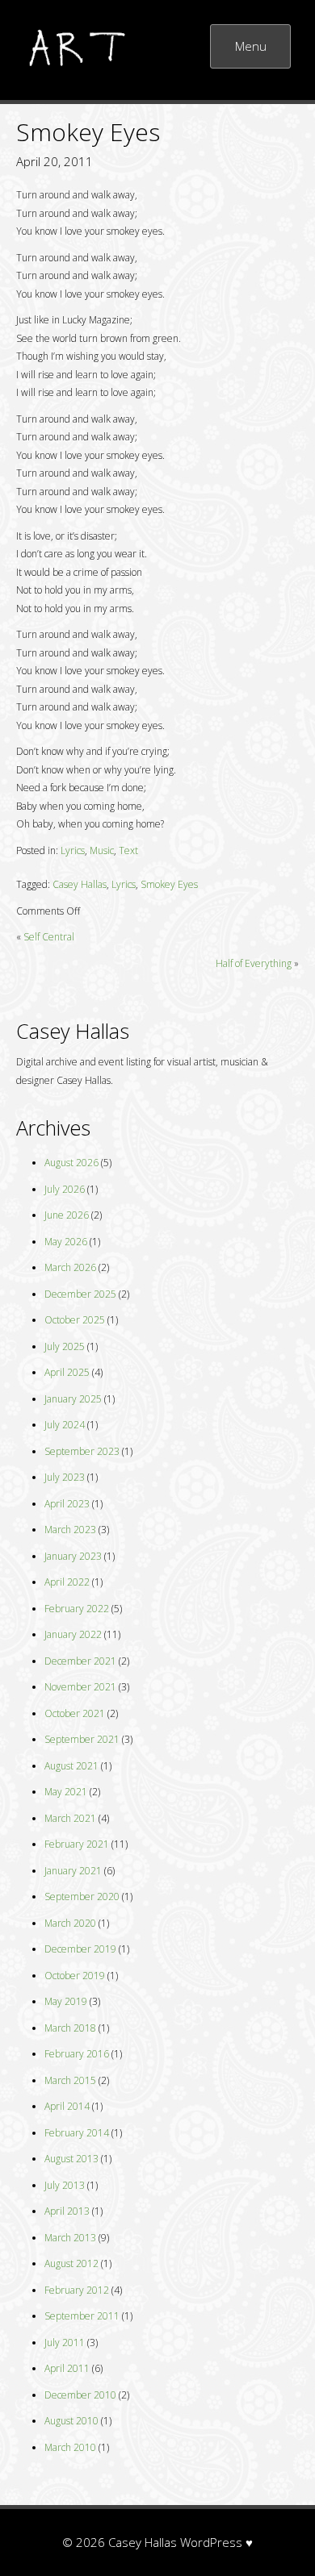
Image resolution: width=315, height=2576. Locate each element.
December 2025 (80, 1294)
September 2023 (82, 1451)
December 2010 (80, 2395)
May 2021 (66, 1792)
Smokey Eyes (169, 884)
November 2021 (80, 1687)
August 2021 (71, 1766)
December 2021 (80, 1661)
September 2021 (82, 1739)
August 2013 (71, 2159)
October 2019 (75, 1976)
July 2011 (65, 2343)
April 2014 (67, 2106)
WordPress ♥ (216, 2542)
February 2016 (77, 2054)
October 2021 (75, 1713)
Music (102, 850)
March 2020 (70, 1923)
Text (128, 850)
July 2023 (65, 1477)
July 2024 (65, 1425)
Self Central (49, 937)
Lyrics (73, 850)
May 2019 (66, 2001)
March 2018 (70, 2028)
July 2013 (65, 2185)
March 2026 (70, 1267)
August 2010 (71, 2421)
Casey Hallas (80, 884)
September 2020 (82, 1897)
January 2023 (73, 1556)
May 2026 (66, 1242)
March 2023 (70, 1530)
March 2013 (70, 2238)
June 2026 (67, 1215)
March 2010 (70, 2447)
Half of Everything (254, 963)
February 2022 (77, 1609)
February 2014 (77, 2133)
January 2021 (73, 1871)
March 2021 (70, 1818)
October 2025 (75, 1320)
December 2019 (80, 1949)
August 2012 (71, 2263)
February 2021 (77, 1844)
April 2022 (67, 1582)
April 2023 (67, 1504)
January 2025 (73, 1399)
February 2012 (77, 2290)
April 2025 (67, 1372)
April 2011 (67, 2368)
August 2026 (71, 1163)
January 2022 (73, 1634)
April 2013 (67, 2211)
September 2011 (82, 2316)
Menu (251, 46)
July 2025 (65, 1346)
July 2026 (65, 1189)
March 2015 (70, 2080)
